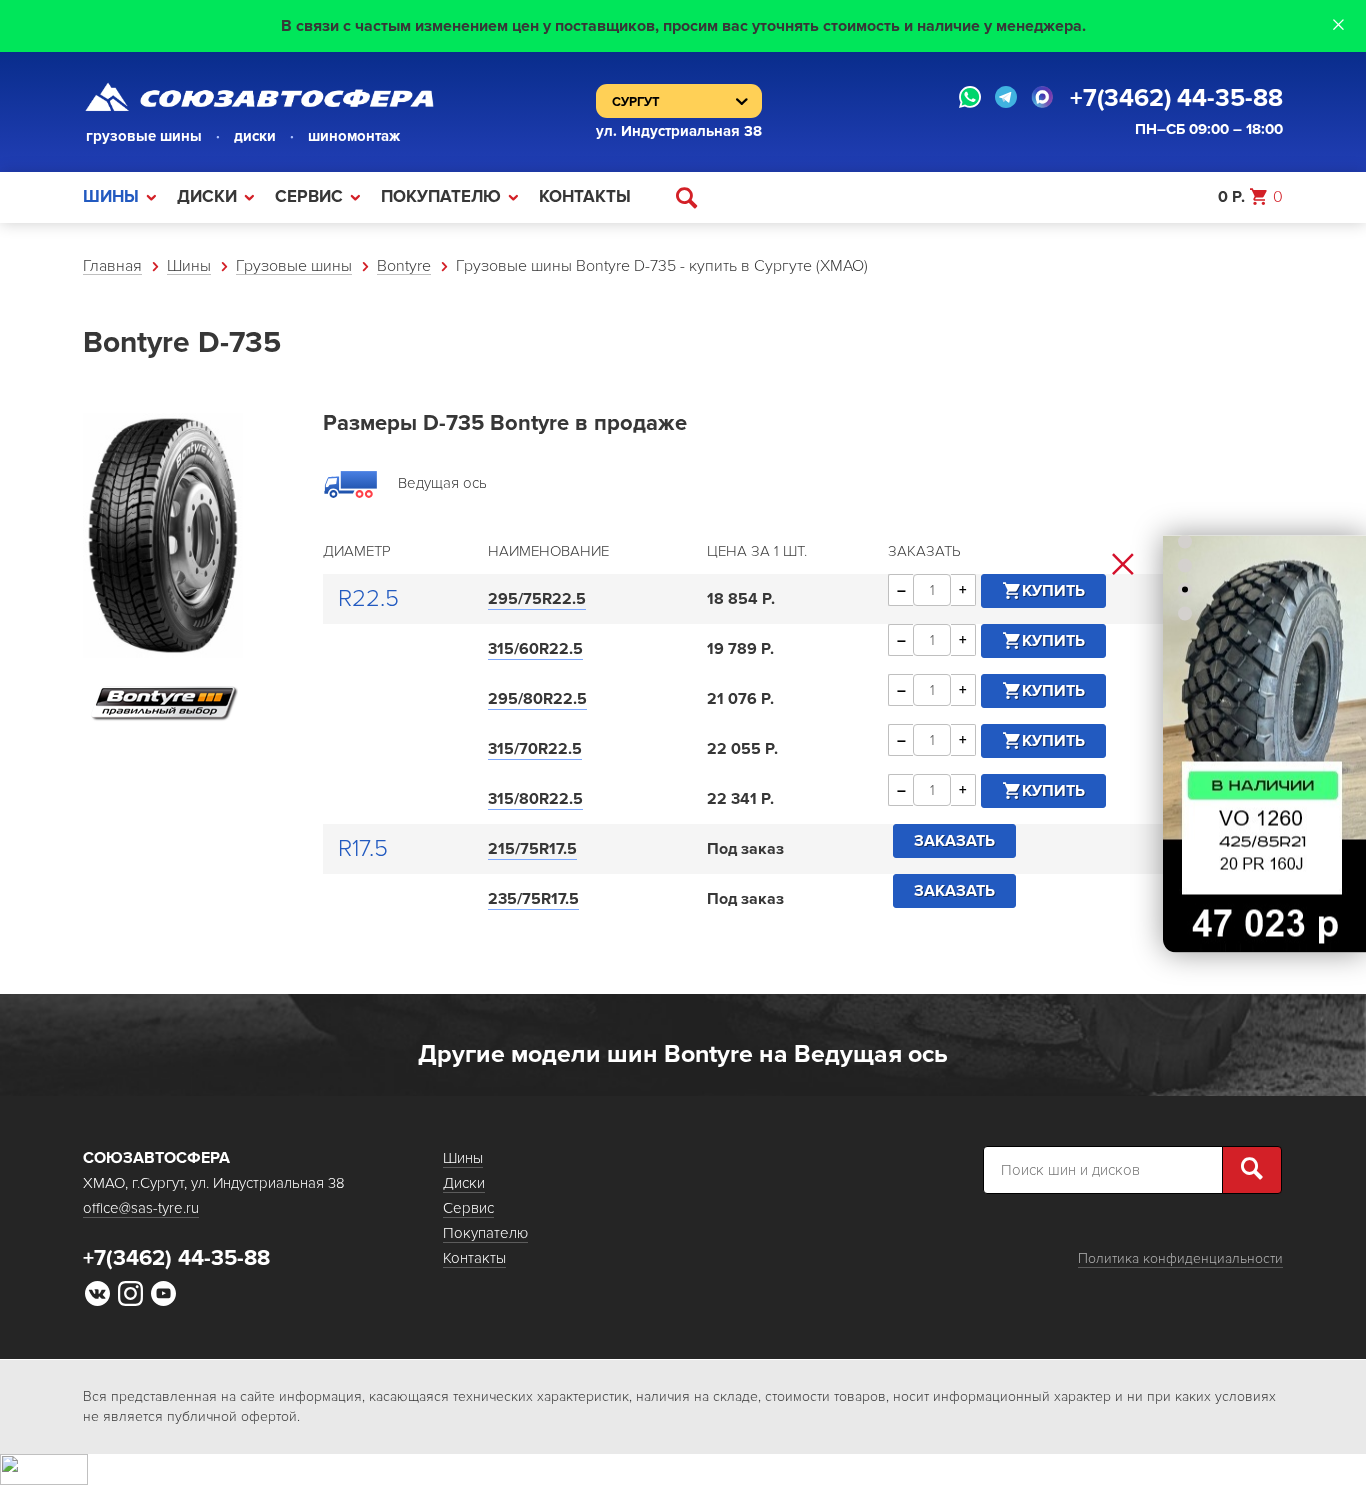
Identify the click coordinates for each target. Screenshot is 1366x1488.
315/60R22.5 (535, 649)
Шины (111, 196)
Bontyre (404, 266)
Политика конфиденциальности (1180, 1258)
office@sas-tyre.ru (141, 1208)
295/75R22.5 (537, 599)
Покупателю (441, 196)
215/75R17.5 (532, 849)
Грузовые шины (294, 266)
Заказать (954, 841)
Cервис (309, 196)
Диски (207, 196)
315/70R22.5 (535, 749)
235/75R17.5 (533, 899)
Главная (112, 266)
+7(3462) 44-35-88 (1176, 98)
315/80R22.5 (535, 799)
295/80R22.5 (537, 699)
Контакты (585, 196)
